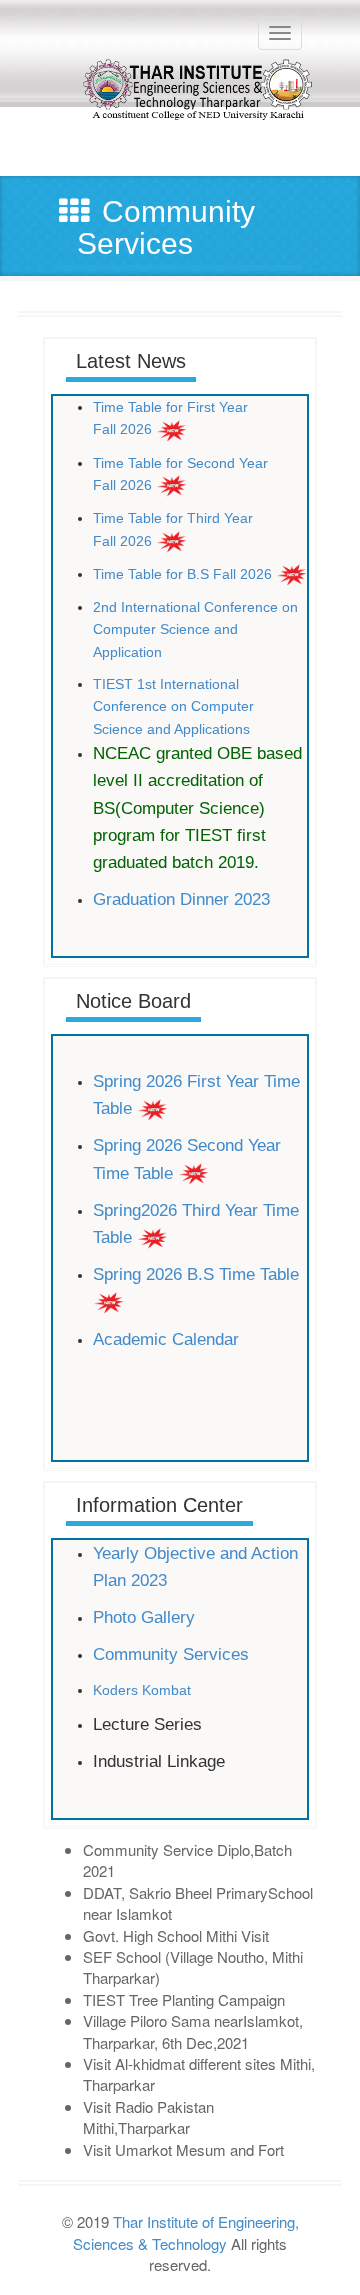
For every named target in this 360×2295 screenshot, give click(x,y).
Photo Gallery (144, 1617)
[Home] (173, 106)
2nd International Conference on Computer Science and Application (195, 629)
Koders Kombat (142, 1690)
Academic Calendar (168, 1339)
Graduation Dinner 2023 (181, 899)
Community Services (171, 1654)
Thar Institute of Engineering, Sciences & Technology (186, 2232)
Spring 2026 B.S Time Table (196, 1274)
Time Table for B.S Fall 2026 (182, 574)
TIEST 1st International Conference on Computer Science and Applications (173, 706)
